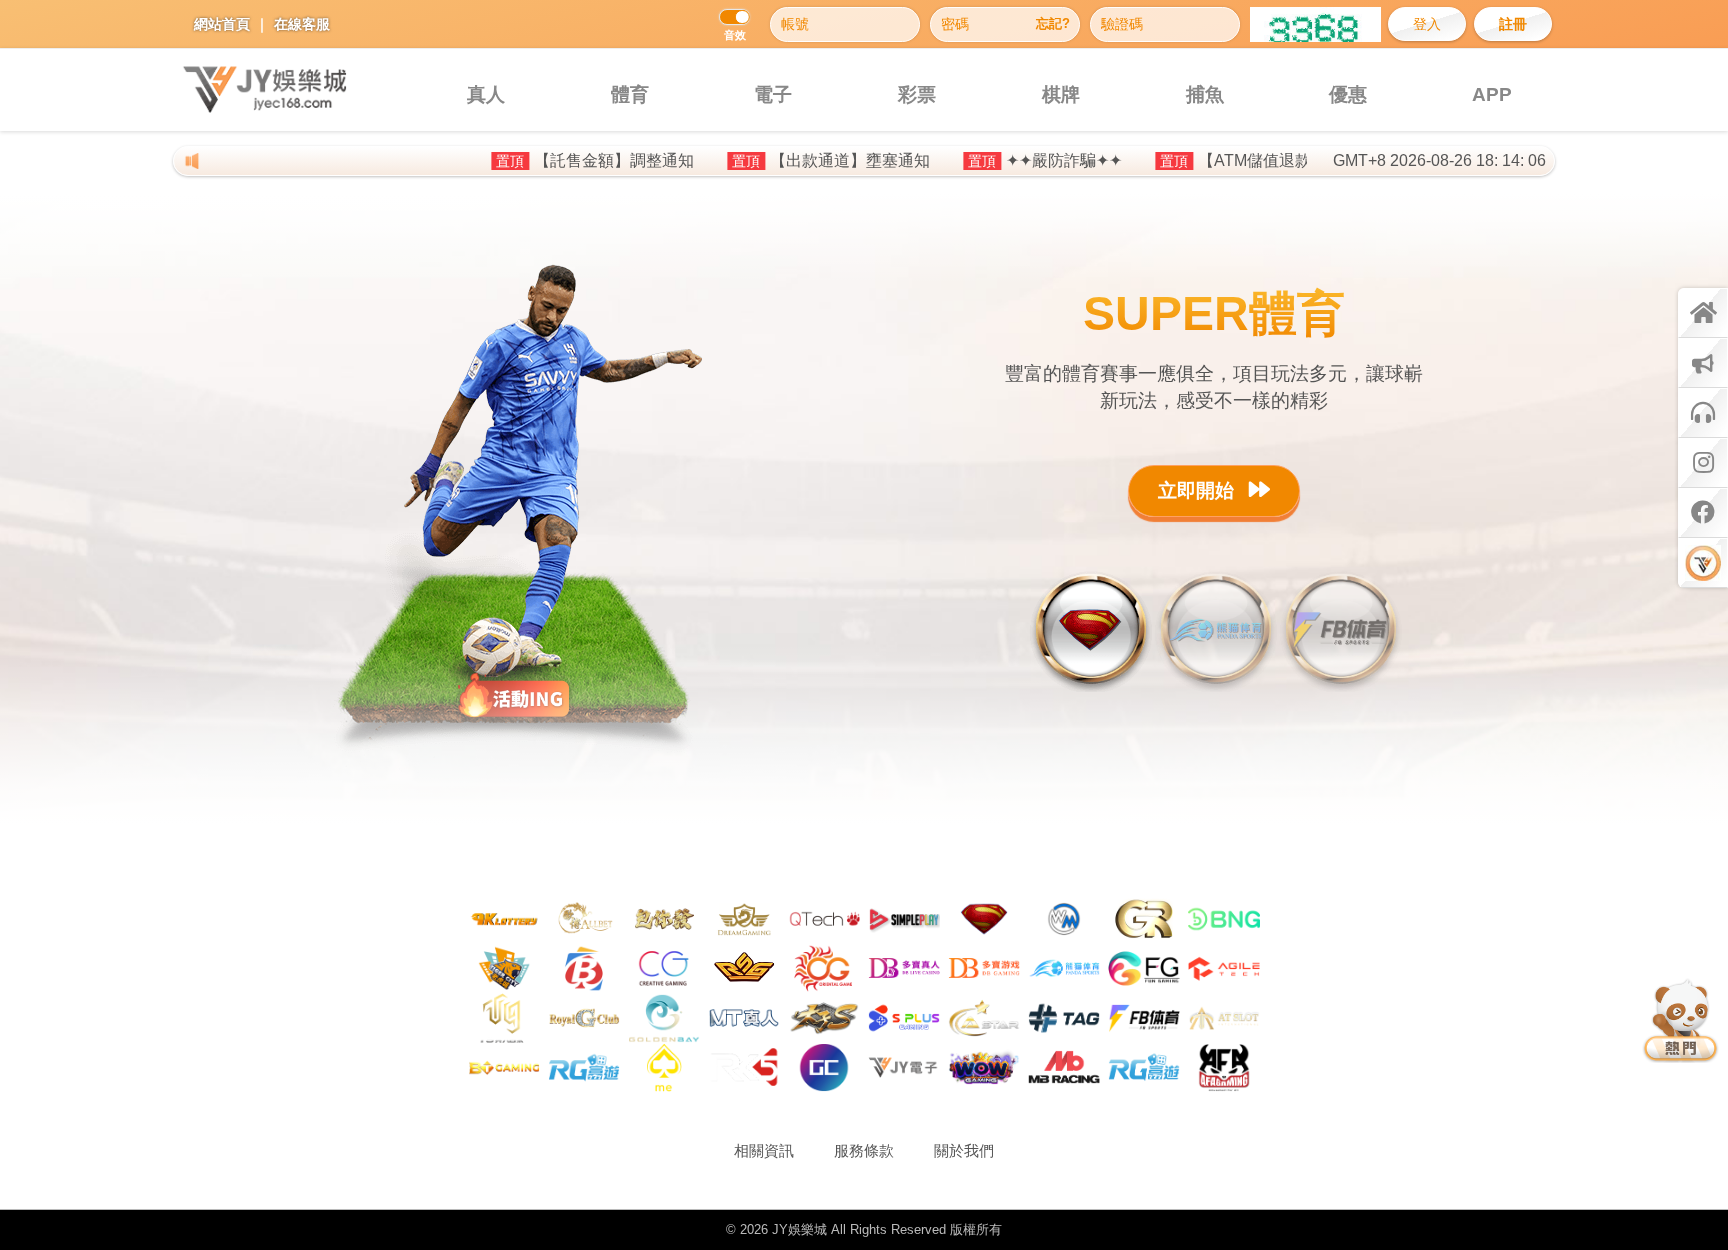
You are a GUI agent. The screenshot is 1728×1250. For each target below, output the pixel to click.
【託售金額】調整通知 (544, 160)
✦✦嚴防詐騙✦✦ (994, 160)
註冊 (1513, 24)
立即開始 (1198, 490)
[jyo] (1703, 563)
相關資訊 (764, 1150)
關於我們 (964, 1150)
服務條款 (864, 1150)
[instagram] (1703, 463)
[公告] (1703, 363)
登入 (1427, 24)
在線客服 (302, 24)
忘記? (1053, 24)
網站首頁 (222, 24)
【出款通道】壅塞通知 (780, 160)
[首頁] (1703, 313)
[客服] (1703, 413)
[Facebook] (1703, 513)
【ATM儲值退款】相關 (1208, 160)
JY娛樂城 (799, 1229)
